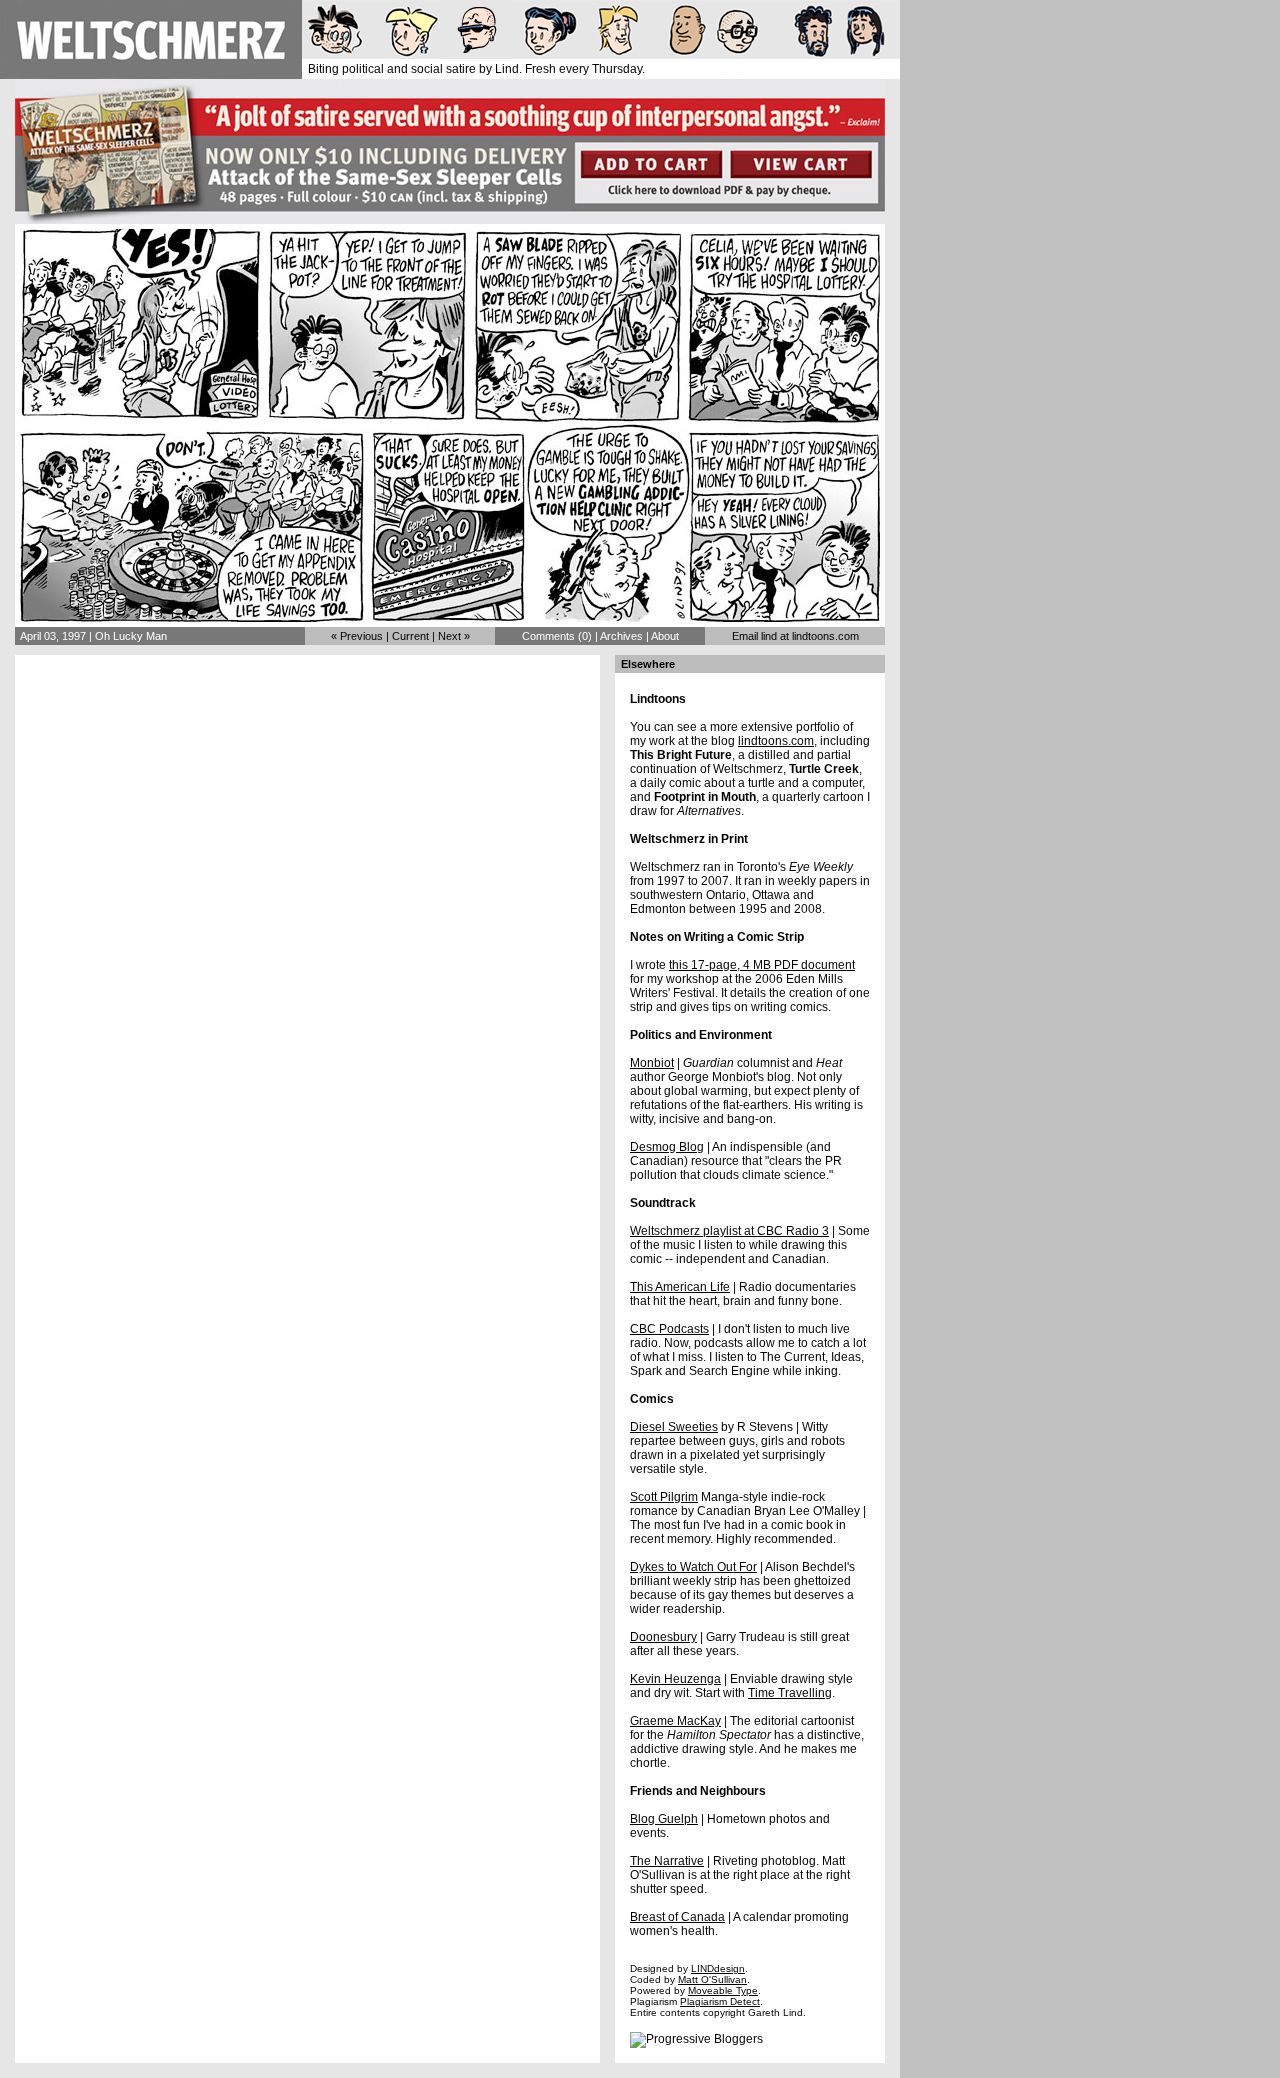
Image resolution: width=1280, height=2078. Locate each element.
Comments (548, 636)
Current (410, 636)
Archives (621, 636)
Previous (361, 636)
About (665, 636)
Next (449, 636)
